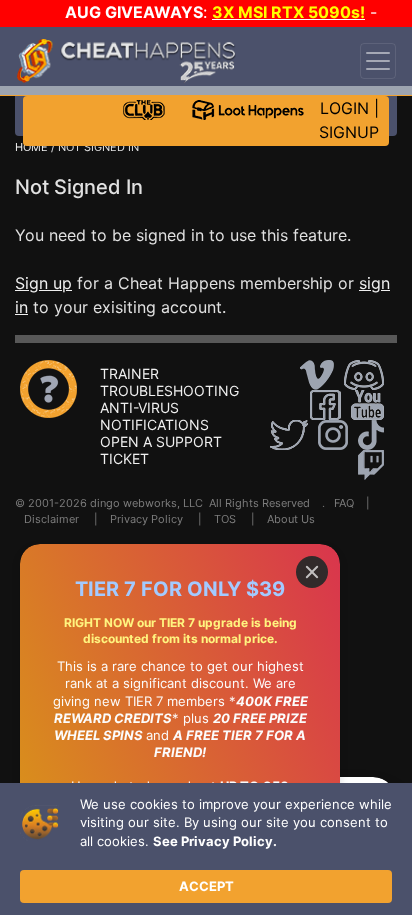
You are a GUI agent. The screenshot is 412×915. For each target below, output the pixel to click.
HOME (31, 147)
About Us (291, 519)
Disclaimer (51, 519)
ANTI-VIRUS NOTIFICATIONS (154, 416)
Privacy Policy (146, 519)
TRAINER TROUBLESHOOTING (169, 382)
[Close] (312, 572)
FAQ (344, 503)
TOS (225, 519)
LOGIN (344, 108)
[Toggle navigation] (378, 61)
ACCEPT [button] (206, 886)
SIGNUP (349, 132)
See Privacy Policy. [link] (215, 841)
